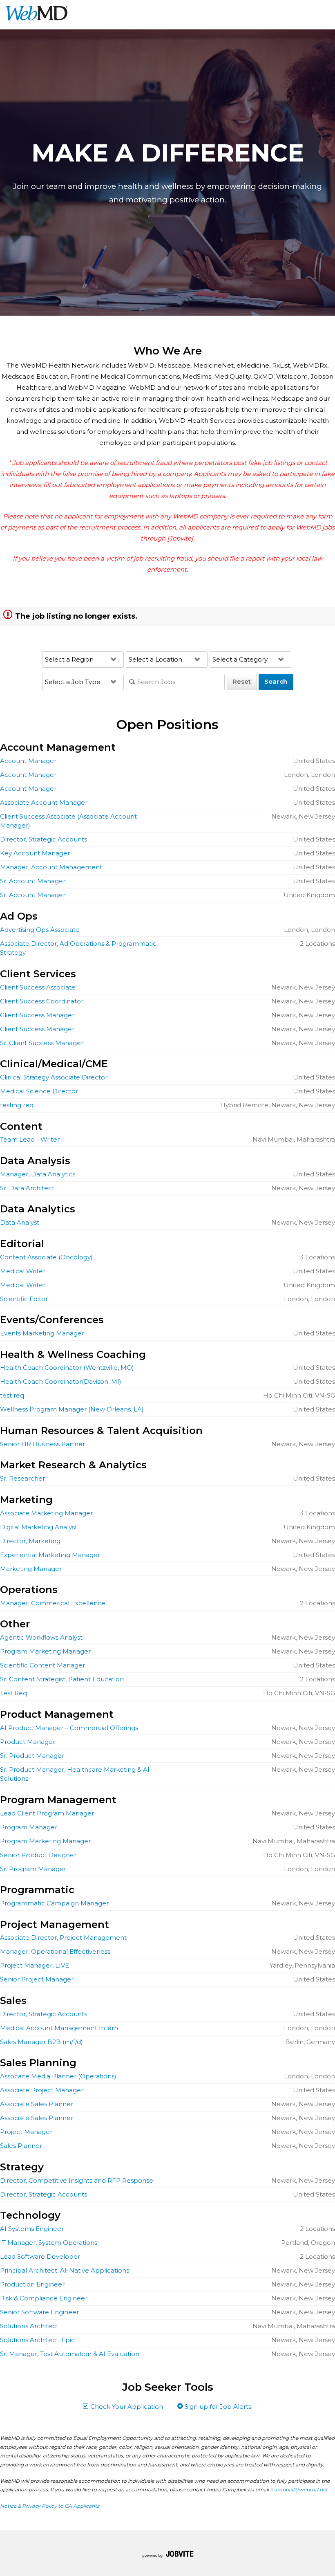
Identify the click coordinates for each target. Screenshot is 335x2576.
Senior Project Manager (37, 1979)
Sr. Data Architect (27, 1188)
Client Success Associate (38, 987)
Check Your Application (126, 2407)
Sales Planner (21, 2146)
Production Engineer (32, 2284)
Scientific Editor (24, 1299)
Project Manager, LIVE (35, 1965)
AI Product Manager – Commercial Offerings (69, 1728)
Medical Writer (23, 1271)
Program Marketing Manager (45, 1651)
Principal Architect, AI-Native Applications (65, 2270)
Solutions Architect (29, 2326)
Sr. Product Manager (32, 1756)
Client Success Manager (37, 1015)
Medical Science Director (39, 1091)
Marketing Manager (31, 1569)
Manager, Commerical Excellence (53, 1603)
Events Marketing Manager (42, 1333)
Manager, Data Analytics (38, 1174)
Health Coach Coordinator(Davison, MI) (61, 1381)
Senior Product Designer (38, 1855)
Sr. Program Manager (33, 1869)
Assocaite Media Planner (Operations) (58, 2076)
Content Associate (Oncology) (46, 1257)
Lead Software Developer (40, 2256)
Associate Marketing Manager (46, 1513)
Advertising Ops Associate (40, 930)
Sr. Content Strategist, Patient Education (62, 1679)
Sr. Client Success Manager (42, 1043)
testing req (17, 1105)
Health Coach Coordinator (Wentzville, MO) (67, 1368)
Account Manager (28, 761)
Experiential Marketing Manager (50, 1555)
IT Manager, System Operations (49, 2243)
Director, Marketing (30, 1541)
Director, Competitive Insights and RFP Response (77, 2180)
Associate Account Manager (44, 802)
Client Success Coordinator (42, 1001)
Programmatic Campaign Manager (54, 1903)
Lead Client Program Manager (47, 1813)
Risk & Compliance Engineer (44, 2298)
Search (276, 681)
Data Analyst (20, 1222)
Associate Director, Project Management (63, 1938)
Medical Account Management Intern (59, 2028)
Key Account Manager (35, 853)
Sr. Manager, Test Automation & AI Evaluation (70, 2354)
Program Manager (29, 1827)
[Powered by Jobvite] (168, 2555)
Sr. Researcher (22, 1478)
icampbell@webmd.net (299, 2490)
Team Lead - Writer (30, 1139)
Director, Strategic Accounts (44, 839)
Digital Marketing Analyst (39, 1527)
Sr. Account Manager (33, 881)
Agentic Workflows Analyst (41, 1637)
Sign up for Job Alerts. (218, 2407)
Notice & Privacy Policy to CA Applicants (50, 2506)
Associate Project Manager (42, 2090)
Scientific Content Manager (42, 1665)
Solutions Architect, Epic (37, 2340)
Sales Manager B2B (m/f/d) (41, 2042)
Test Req (13, 1693)
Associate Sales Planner (37, 2104)
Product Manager (28, 1742)
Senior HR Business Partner (42, 1444)
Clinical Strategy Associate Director (54, 1077)
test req (12, 1395)
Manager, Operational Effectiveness (55, 1951)
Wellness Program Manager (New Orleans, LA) (72, 1409)
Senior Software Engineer (39, 2312)
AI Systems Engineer (32, 2229)
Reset (242, 681)
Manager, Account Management (51, 867)
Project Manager (26, 2132)
